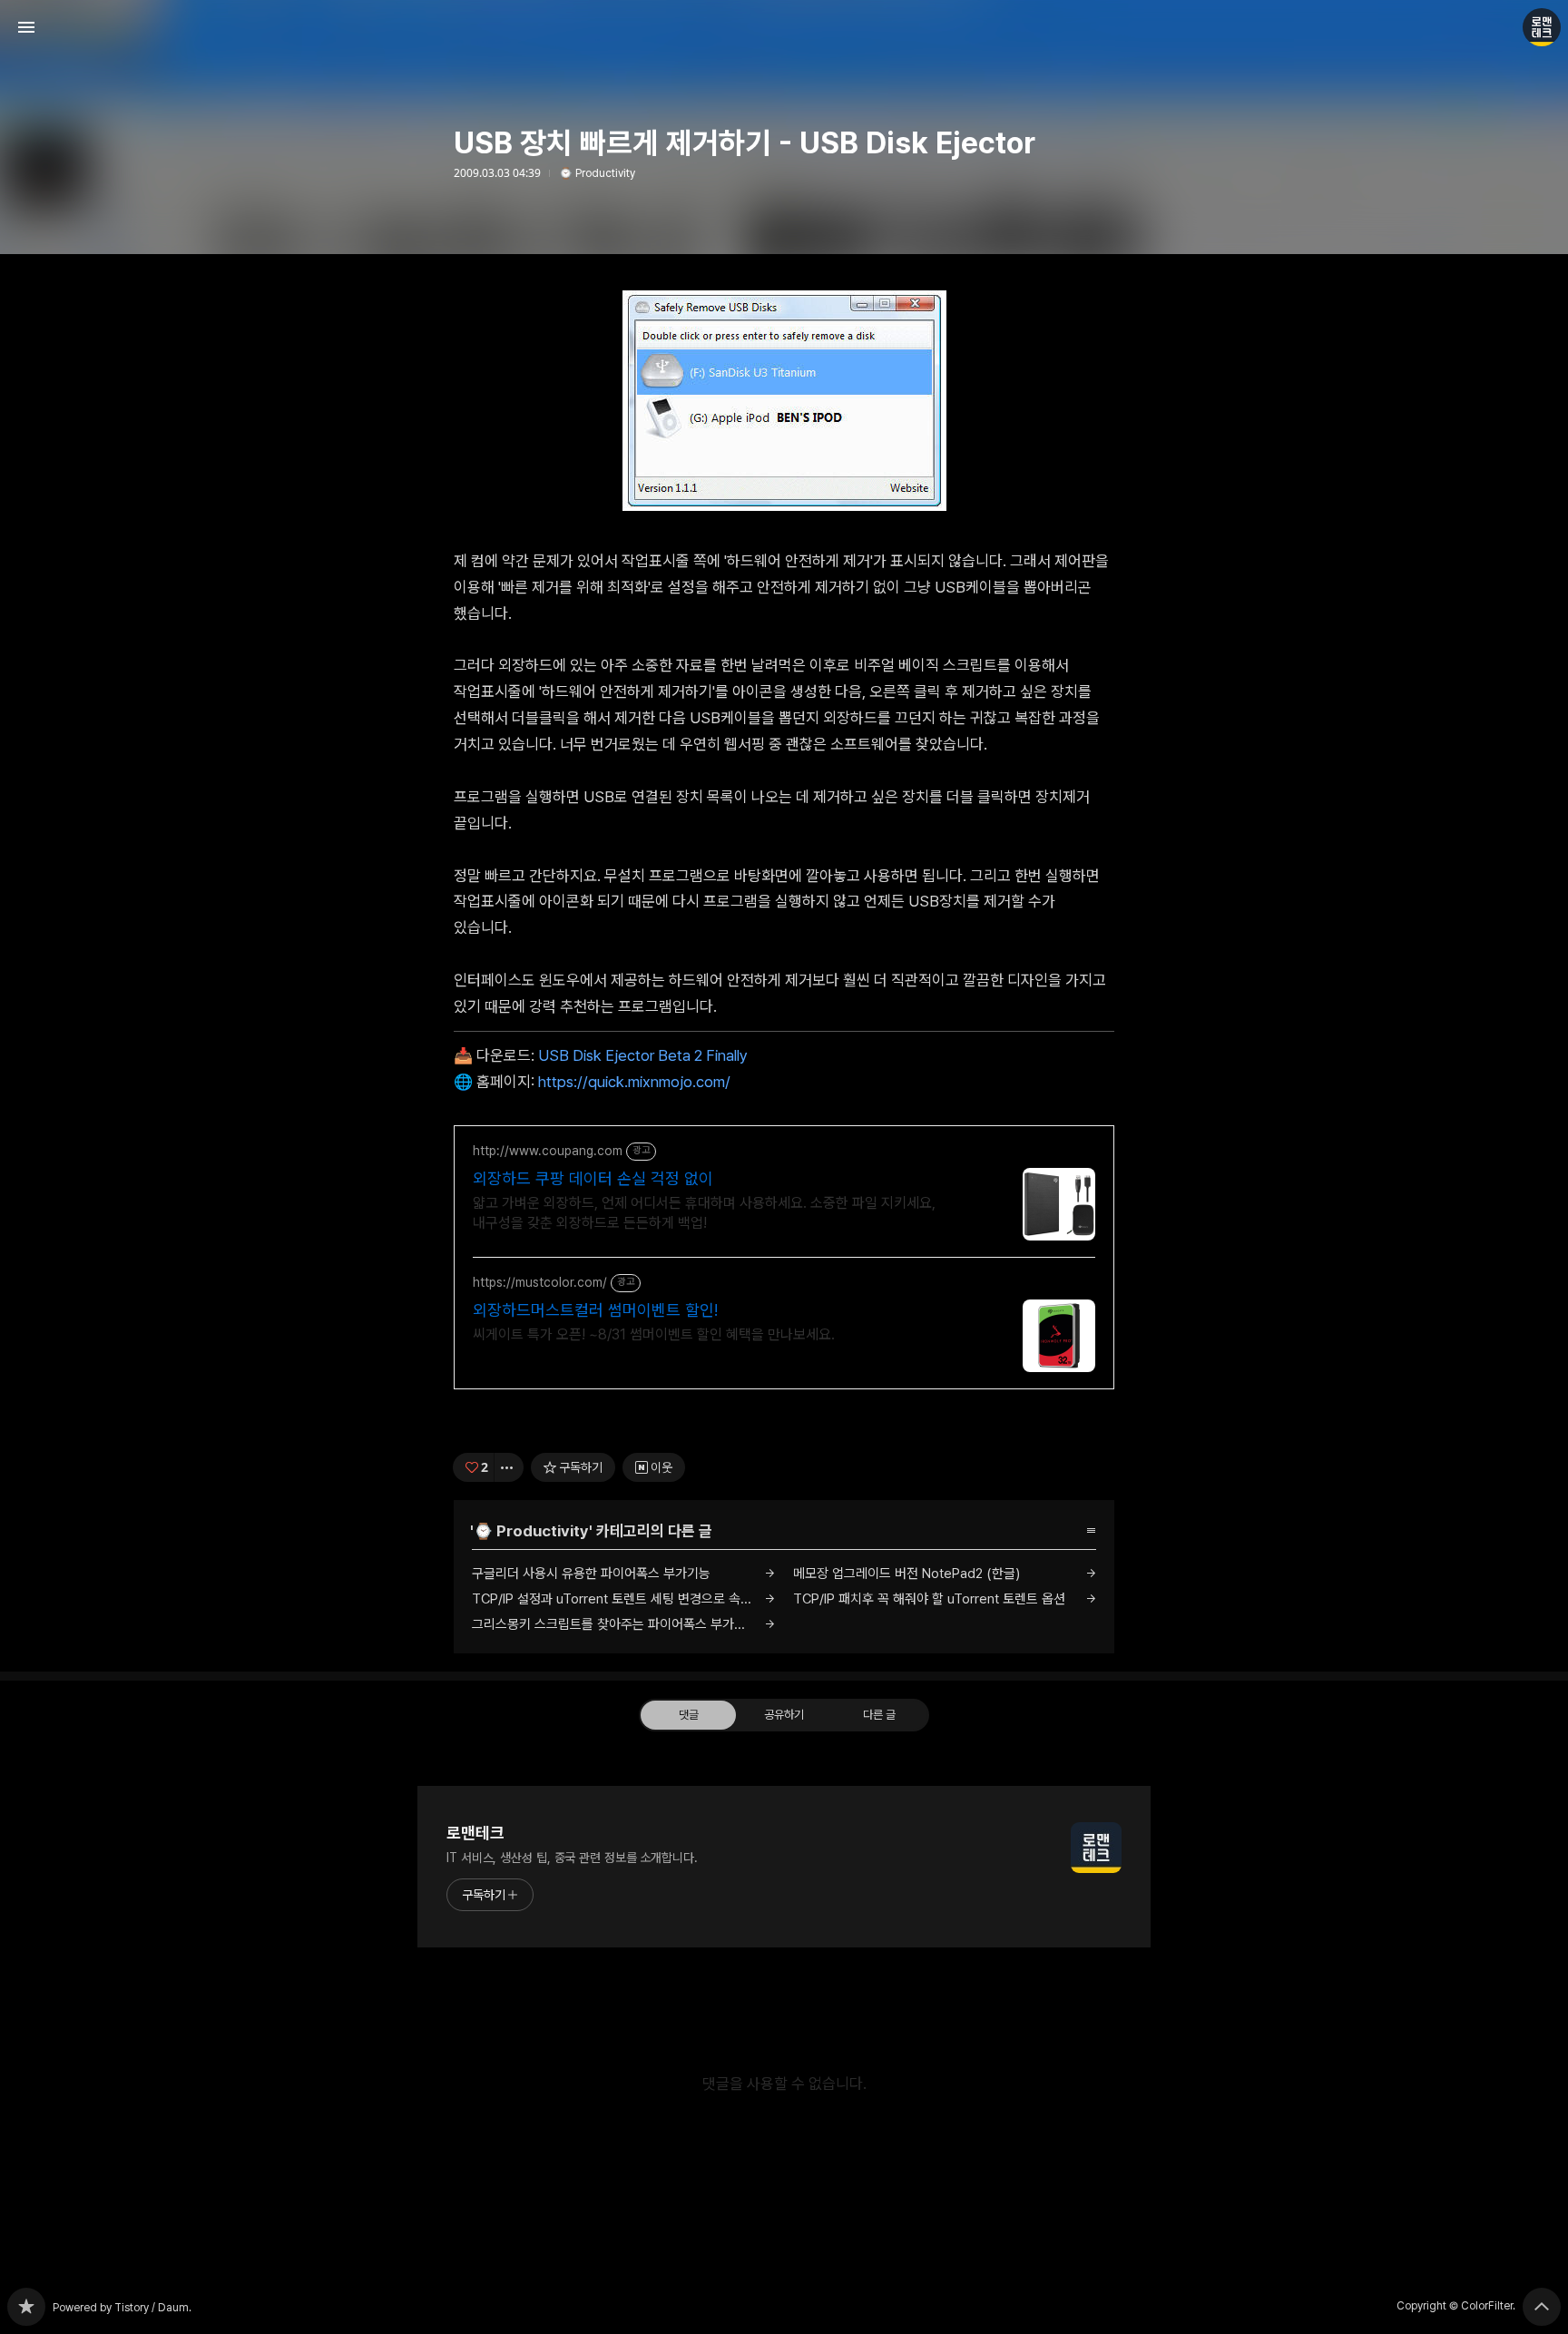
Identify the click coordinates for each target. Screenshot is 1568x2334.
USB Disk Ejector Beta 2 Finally (643, 1055)
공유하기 (784, 1715)
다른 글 (879, 1715)
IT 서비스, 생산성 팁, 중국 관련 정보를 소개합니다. (572, 1858)
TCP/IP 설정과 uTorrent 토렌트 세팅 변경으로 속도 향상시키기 (623, 1599)
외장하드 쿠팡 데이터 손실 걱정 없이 (593, 1178)
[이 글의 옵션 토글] (509, 1467)
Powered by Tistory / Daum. (122, 2308)
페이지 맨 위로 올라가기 (1542, 2307)
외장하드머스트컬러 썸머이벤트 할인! (595, 1310)
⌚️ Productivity (597, 173)
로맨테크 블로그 (26, 2307)
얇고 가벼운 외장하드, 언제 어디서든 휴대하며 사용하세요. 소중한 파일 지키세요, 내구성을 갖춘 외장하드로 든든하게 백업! (704, 1213)
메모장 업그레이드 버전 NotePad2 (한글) (906, 1574)
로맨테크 (475, 1833)
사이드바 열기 (26, 27)
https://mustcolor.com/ (540, 1282)
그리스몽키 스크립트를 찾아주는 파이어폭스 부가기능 (615, 1624)
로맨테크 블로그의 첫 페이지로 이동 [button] (784, 27)
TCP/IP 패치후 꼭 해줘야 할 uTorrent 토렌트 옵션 (929, 1599)
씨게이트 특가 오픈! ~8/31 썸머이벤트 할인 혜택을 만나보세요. (654, 1334)
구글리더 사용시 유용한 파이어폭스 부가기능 (591, 1574)
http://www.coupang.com (548, 1151)
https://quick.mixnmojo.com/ (634, 1082)
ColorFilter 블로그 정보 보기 (1542, 27)
